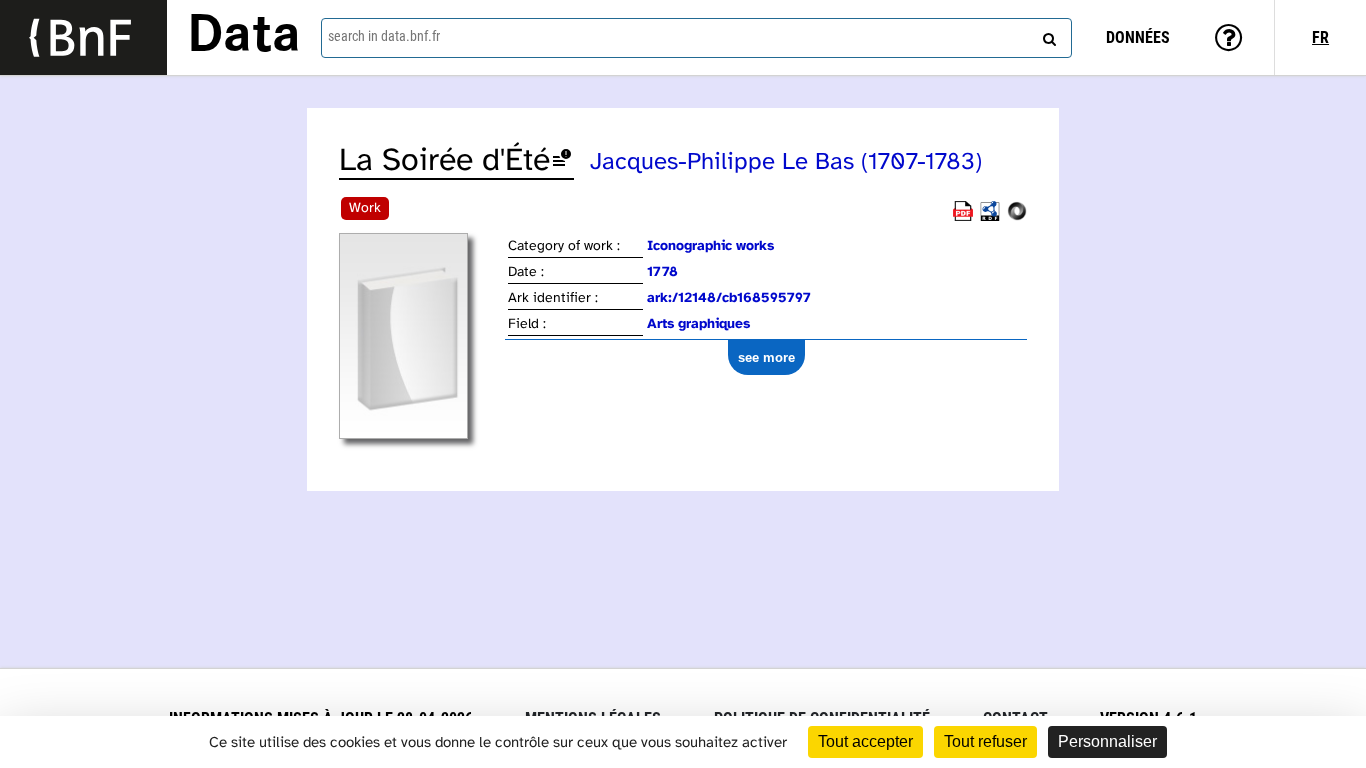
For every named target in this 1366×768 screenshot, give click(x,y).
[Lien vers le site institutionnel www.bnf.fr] (83, 37)
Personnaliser (1107, 741)
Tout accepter (865, 741)
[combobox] (696, 38)
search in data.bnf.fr (384, 36)
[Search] (1047, 35)
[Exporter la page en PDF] (963, 217)
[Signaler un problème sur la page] (562, 161)
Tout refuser (985, 741)
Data (244, 37)
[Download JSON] (1017, 217)
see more (766, 357)
